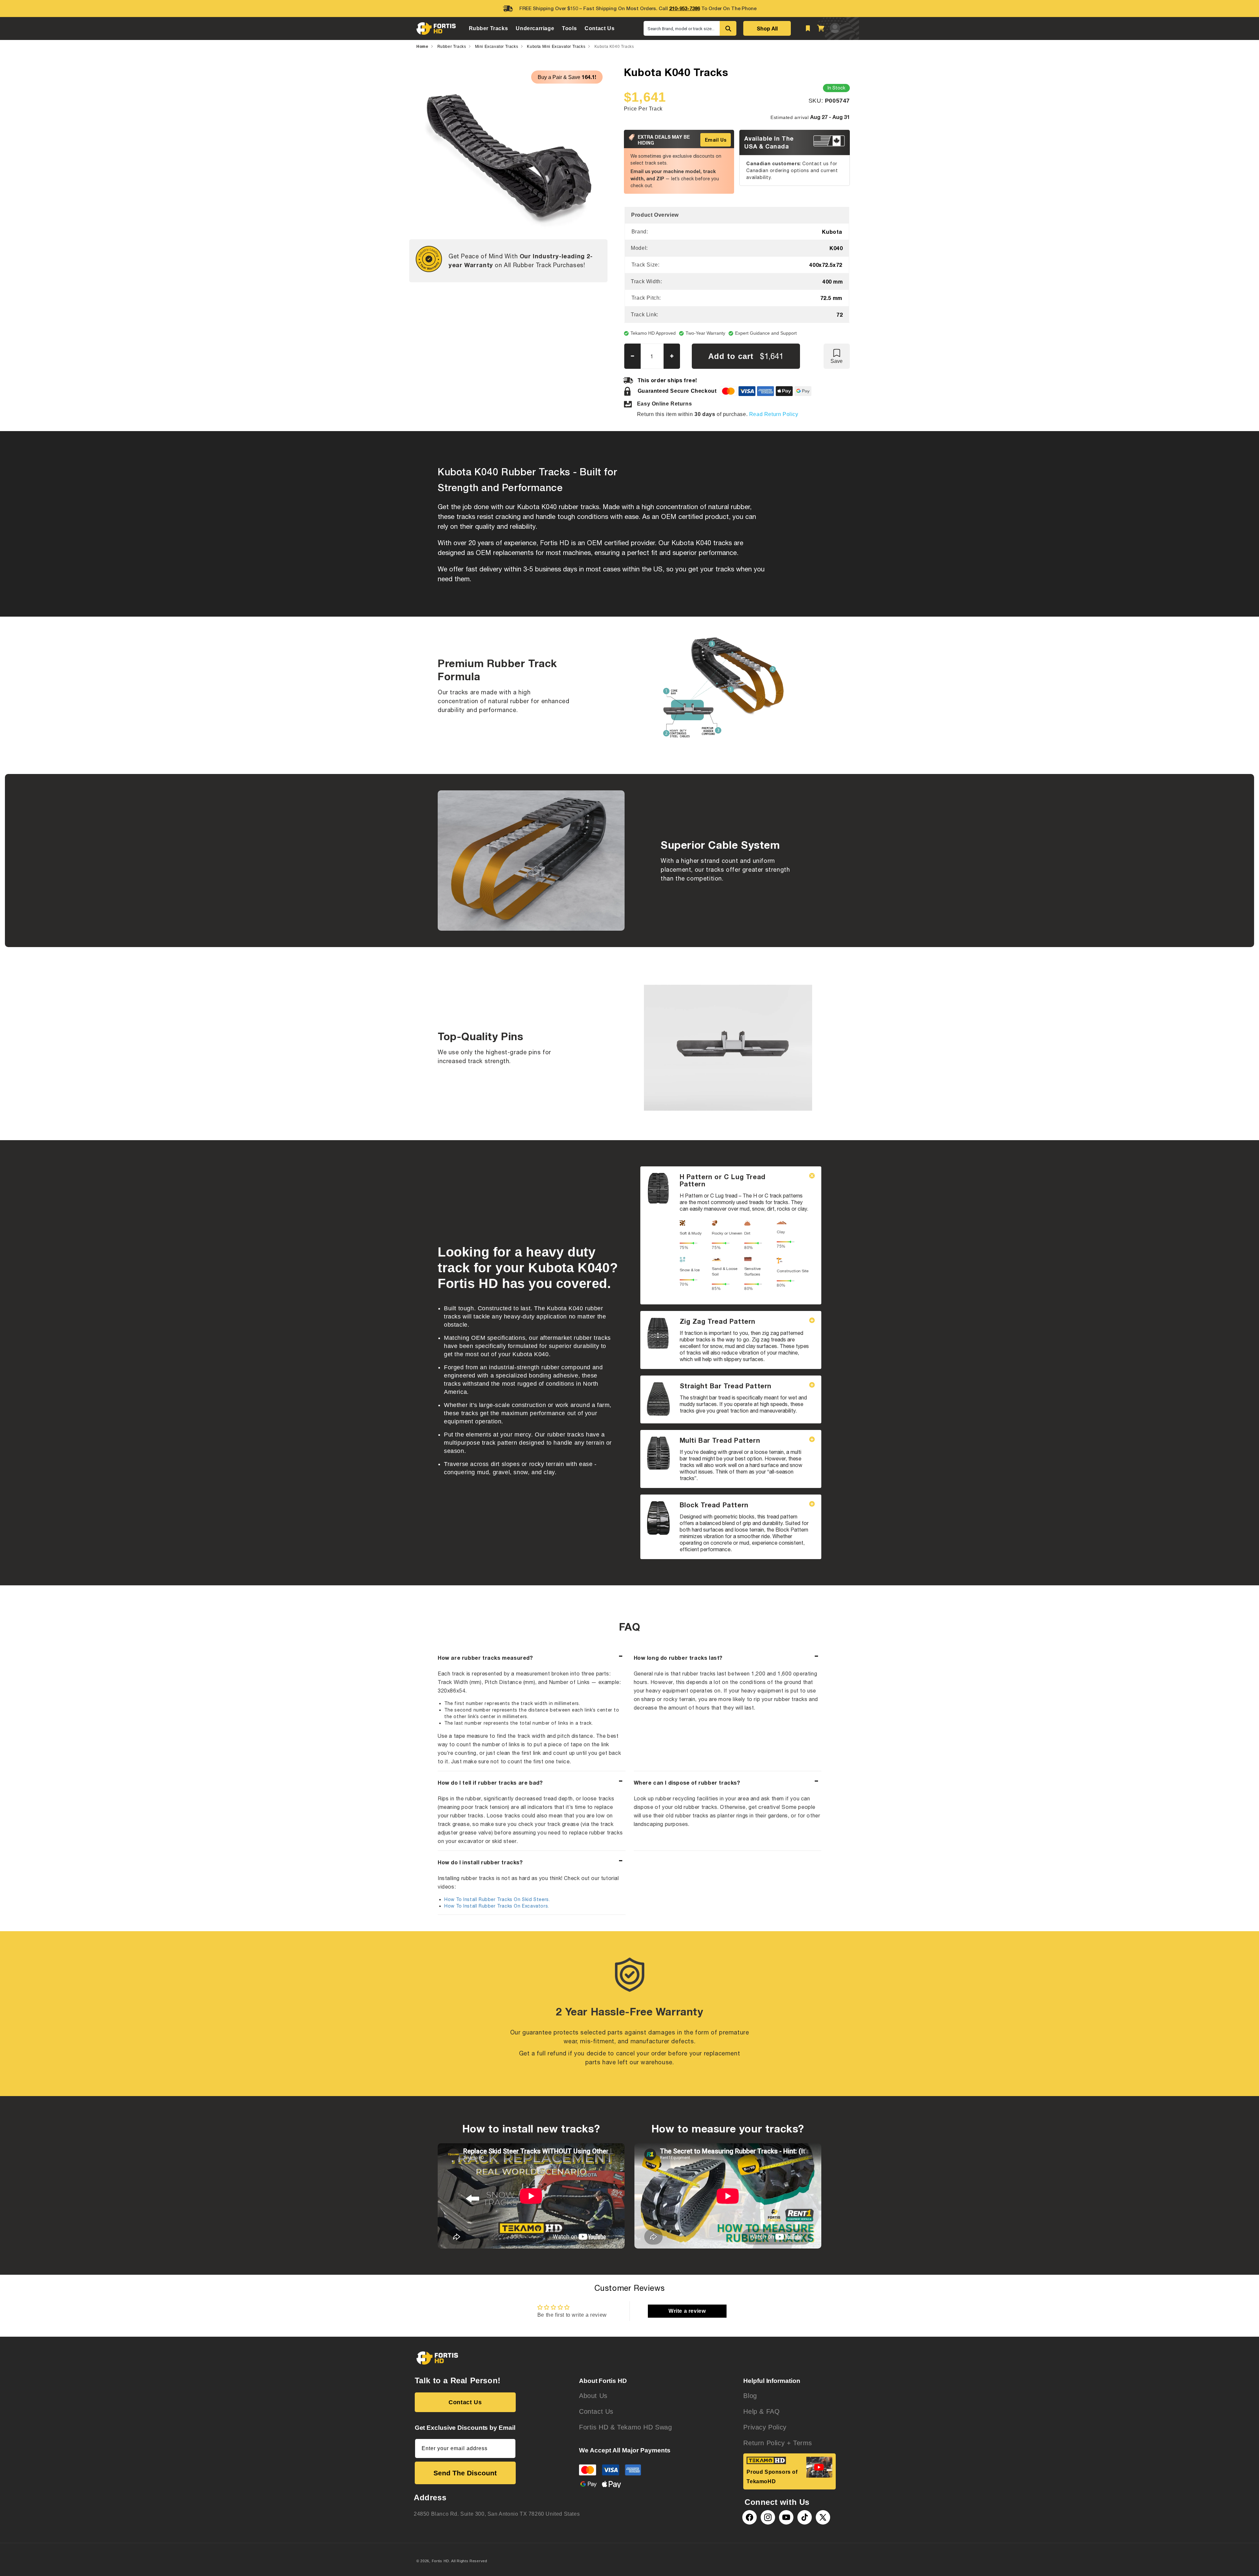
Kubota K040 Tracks (614, 47)
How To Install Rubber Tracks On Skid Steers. (497, 1899)
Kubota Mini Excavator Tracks (556, 47)
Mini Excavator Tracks (497, 47)
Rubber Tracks (452, 47)
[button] (489, 28)
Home (422, 47)
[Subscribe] (508, 2448)
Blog (750, 2396)
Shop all (767, 28)
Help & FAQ (761, 2411)
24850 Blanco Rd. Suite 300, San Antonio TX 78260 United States (497, 2514)
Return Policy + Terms (778, 2443)
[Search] (728, 28)
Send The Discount (465, 2473)
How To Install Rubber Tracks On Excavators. (497, 1906)
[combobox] (682, 28)
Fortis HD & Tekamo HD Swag (626, 2427)
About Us (593, 2396)
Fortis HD (440, 2561)
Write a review (687, 2311)
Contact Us (465, 2402)
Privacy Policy (765, 2427)
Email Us (716, 140)
